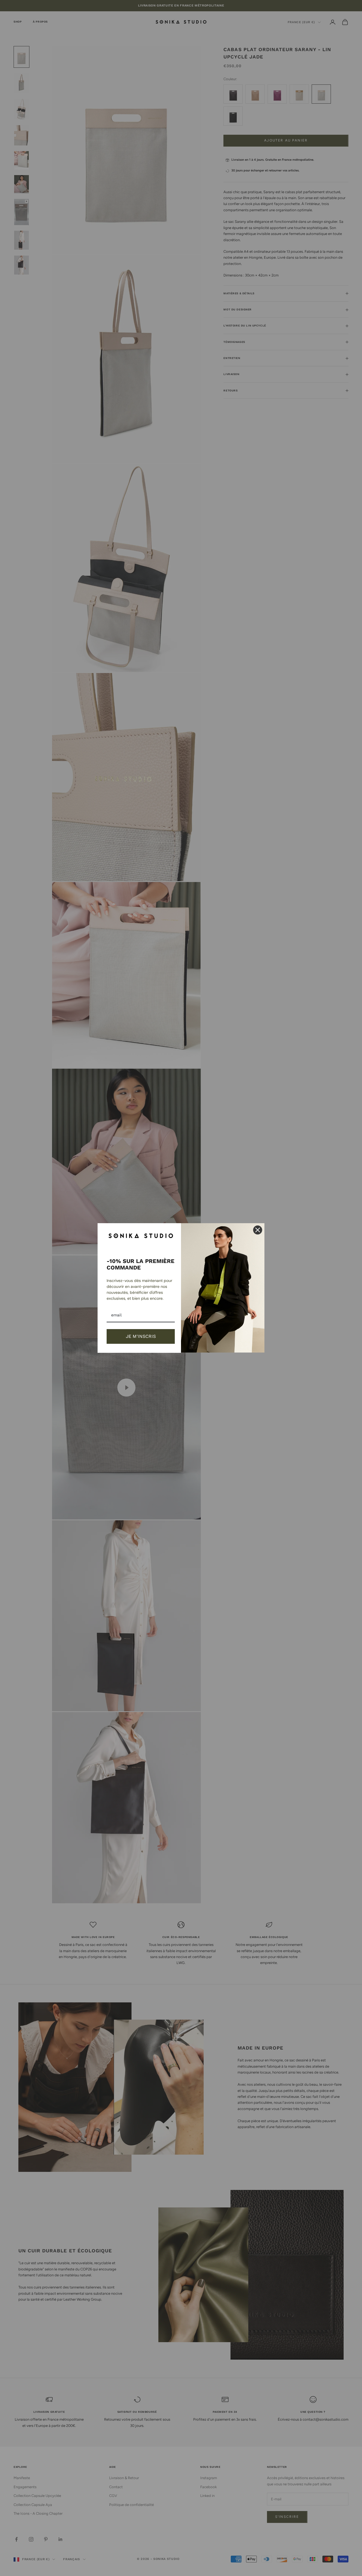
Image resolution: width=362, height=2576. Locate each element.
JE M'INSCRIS (141, 1336)
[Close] (258, 1230)
